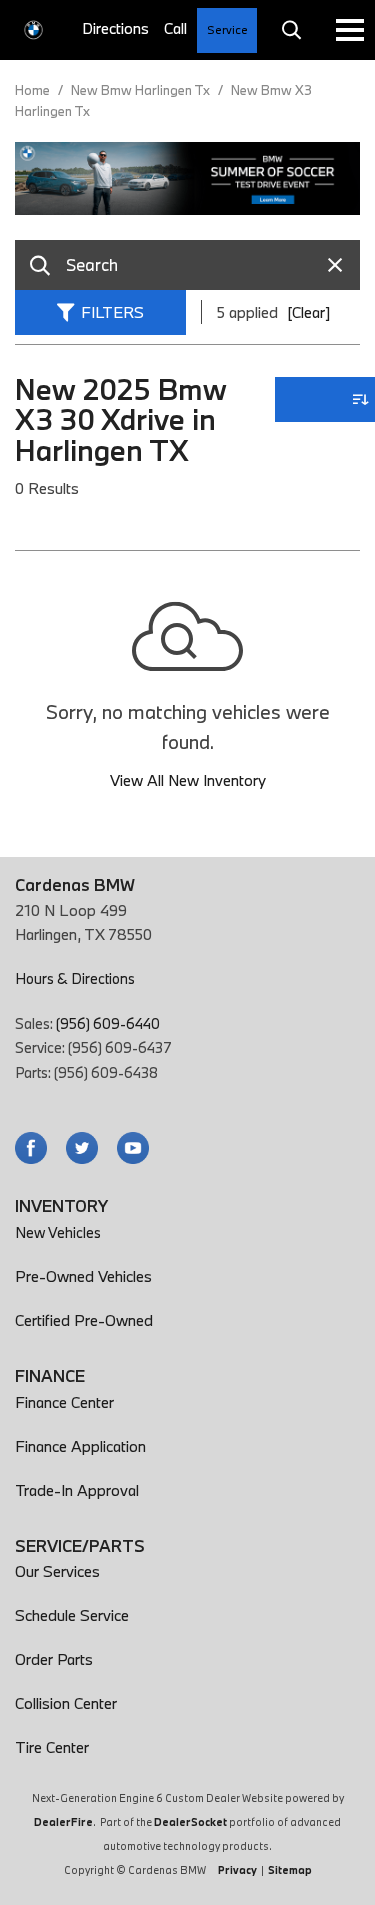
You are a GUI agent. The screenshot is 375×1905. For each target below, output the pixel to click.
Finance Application (80, 1446)
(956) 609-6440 (108, 1023)
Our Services (57, 1571)
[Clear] (308, 312)
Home (34, 90)
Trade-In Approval (77, 1490)
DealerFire (63, 1822)
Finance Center (64, 1402)
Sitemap (290, 1870)
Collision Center (66, 1703)
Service (227, 29)
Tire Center (52, 1747)
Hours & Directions (75, 978)
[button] (291, 30)
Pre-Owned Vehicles (83, 1276)
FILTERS (112, 312)
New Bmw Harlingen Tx (142, 90)
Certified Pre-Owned (84, 1320)
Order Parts (54, 1659)
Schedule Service (72, 1615)
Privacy (237, 1870)
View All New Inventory (188, 780)
